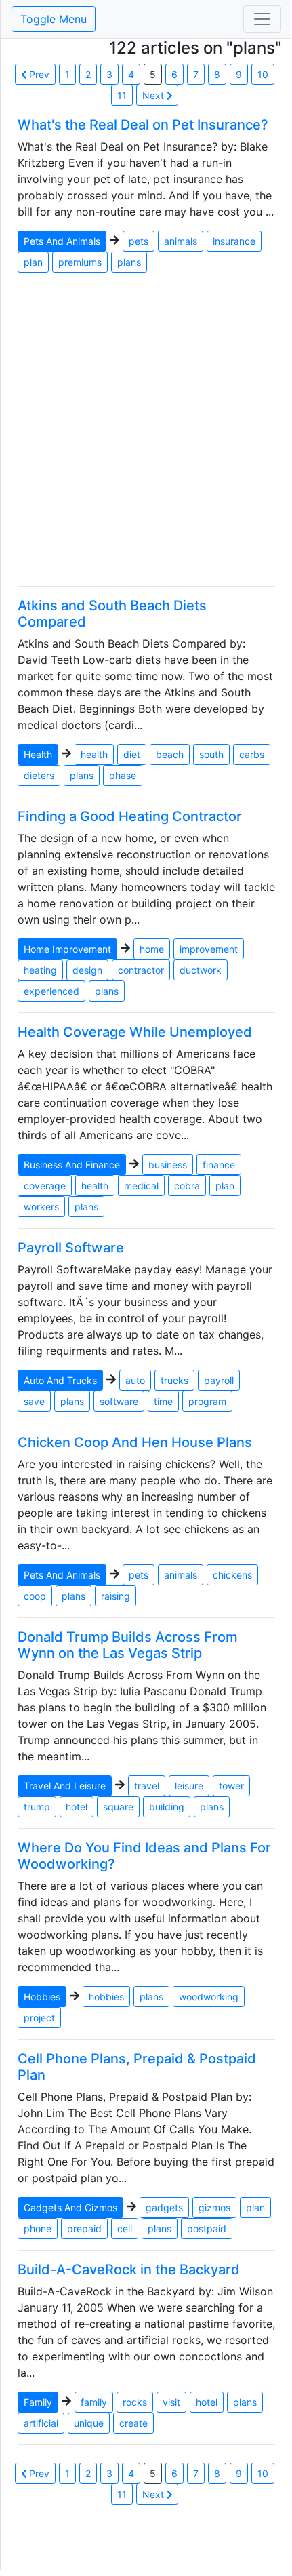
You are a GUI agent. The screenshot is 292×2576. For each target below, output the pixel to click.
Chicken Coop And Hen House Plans (135, 1442)
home (152, 949)
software (119, 1401)
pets (139, 241)
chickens (232, 1575)
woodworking (209, 1997)
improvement (209, 949)
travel (147, 1786)
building (167, 1807)
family (94, 2402)
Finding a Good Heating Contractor (130, 816)
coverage (45, 1186)
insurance (234, 241)
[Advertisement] (146, 429)
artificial (41, 2423)
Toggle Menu (54, 19)
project (39, 2018)
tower (231, 1786)
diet (132, 754)
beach (170, 754)
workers (41, 1207)
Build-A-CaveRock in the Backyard (129, 2270)
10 (263, 74)
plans (129, 262)
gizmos (214, 2207)
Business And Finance (72, 1165)
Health (38, 754)
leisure (189, 1786)
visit (171, 2402)
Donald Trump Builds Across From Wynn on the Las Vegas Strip (128, 1645)
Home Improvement (67, 949)
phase (123, 775)
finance (219, 1165)
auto (135, 1380)
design (87, 970)
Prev (38, 74)
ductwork (201, 970)
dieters (39, 775)
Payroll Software (71, 1248)
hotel (77, 1807)
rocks (135, 2402)
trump (37, 1807)
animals (181, 241)
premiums (80, 262)
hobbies (106, 1997)
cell (125, 2228)
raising (116, 1596)
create (133, 2423)
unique (89, 2423)
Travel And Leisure (65, 1786)
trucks (174, 1380)
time (163, 1401)
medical (141, 1186)
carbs (252, 754)
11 (122, 95)
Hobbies (42, 1997)
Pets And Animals (62, 241)
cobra (187, 1186)
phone (38, 2228)
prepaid (84, 2228)
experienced (51, 991)
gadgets (164, 2207)
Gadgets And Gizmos (70, 2207)
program (207, 1401)
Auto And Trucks (60, 1380)
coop (35, 1596)
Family (38, 2402)
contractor (141, 970)
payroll (219, 1380)
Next (154, 95)
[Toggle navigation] (262, 19)
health (94, 754)
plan (33, 262)
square (118, 1807)
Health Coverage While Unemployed (135, 1032)
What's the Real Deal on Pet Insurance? (143, 125)
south (211, 754)
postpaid (207, 2228)
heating (40, 970)
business (168, 1165)
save (34, 1401)
